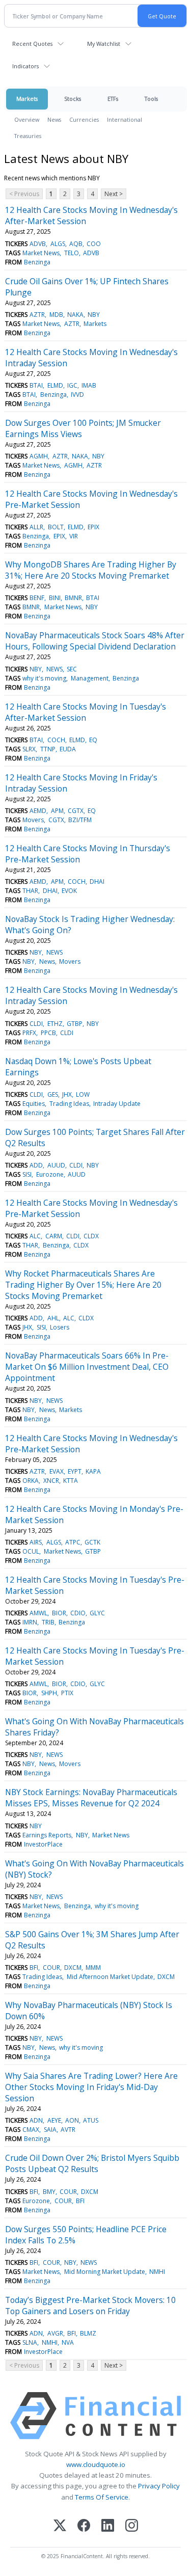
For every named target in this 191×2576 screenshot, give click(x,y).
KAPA (93, 1471)
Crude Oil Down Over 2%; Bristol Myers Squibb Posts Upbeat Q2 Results (92, 2163)
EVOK (69, 891)
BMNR (73, 598)
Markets (27, 99)
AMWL (38, 1613)
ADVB (38, 244)
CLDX (91, 1236)
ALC (35, 1236)
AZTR (37, 315)
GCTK (92, 1542)
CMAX (31, 2130)
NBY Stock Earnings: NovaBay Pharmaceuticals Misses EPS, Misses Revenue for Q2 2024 (91, 1798)
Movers (33, 820)
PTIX (67, 1693)
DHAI (97, 882)
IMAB (89, 385)
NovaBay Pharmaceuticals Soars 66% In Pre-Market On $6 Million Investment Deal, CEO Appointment (87, 1367)
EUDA (68, 749)
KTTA (71, 1481)
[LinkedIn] (108, 2526)
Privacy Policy (159, 2486)
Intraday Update (117, 1104)
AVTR (68, 2130)
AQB (76, 244)
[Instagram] (132, 2526)
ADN (36, 2120)
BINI (55, 598)
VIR (74, 536)
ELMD (55, 385)
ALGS (58, 244)
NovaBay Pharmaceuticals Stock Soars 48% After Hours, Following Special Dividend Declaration (95, 641)
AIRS (36, 1542)
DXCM (73, 1968)
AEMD (38, 811)
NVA (68, 2342)
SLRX (29, 749)
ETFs (113, 99)
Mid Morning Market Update (105, 2272)
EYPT (75, 1471)
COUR (51, 1968)
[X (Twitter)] (60, 2526)
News (54, 119)
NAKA (75, 315)
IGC (72, 385)
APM (57, 811)
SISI (27, 1174)
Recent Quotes (32, 44)
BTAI (36, 385)
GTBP (75, 1024)
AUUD (56, 1165)
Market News (41, 253)
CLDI (36, 1024)
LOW (83, 1094)
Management (90, 678)
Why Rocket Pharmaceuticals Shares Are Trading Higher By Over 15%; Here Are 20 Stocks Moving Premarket (83, 1285)
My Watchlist (104, 44)
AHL (53, 1318)
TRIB (48, 1622)
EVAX (57, 1471)
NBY (94, 315)
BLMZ (88, 2333)
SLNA (30, 2342)
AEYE (54, 2120)
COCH (56, 740)
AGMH (39, 456)
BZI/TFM (80, 820)
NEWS (54, 669)
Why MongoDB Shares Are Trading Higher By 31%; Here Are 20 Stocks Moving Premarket (91, 570)
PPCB (48, 1033)
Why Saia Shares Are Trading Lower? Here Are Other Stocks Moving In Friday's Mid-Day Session (91, 2087)
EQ (93, 740)
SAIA (50, 2130)
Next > (114, 194)
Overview (27, 119)
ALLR (36, 527)
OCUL (31, 1551)
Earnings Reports (47, 1835)
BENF (37, 598)
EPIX (93, 527)
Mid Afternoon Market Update (110, 1977)
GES (53, 1094)
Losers (60, 1327)
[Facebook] (84, 2526)
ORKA (31, 1481)
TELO (72, 253)
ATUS (91, 2120)
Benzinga (37, 262)
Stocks (73, 99)
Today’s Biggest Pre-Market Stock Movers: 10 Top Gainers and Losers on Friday (90, 2306)
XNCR (51, 1481)
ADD (36, 1165)
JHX (67, 1094)
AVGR (55, 2333)
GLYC (97, 1613)
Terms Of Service (102, 2497)
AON (72, 2120)
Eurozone (50, 1174)
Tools (151, 99)
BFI (34, 1968)
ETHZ (55, 1024)
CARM (54, 1236)
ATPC (73, 1542)
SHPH (49, 1693)
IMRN (30, 1622)
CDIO (78, 1613)
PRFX (29, 1033)
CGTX (76, 811)
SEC (72, 669)
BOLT (56, 527)
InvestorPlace (43, 1844)
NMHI (157, 2272)
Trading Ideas (69, 1104)
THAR (30, 891)
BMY (49, 2192)
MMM (93, 1968)
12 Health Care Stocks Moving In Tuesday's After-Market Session (86, 712)
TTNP (48, 749)
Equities (34, 1104)
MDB (56, 315)
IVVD (77, 395)
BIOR (59, 1613)
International (125, 119)
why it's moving (44, 678)
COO (94, 244)
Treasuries (28, 136)
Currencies (84, 119)
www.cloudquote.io (96, 2464)
